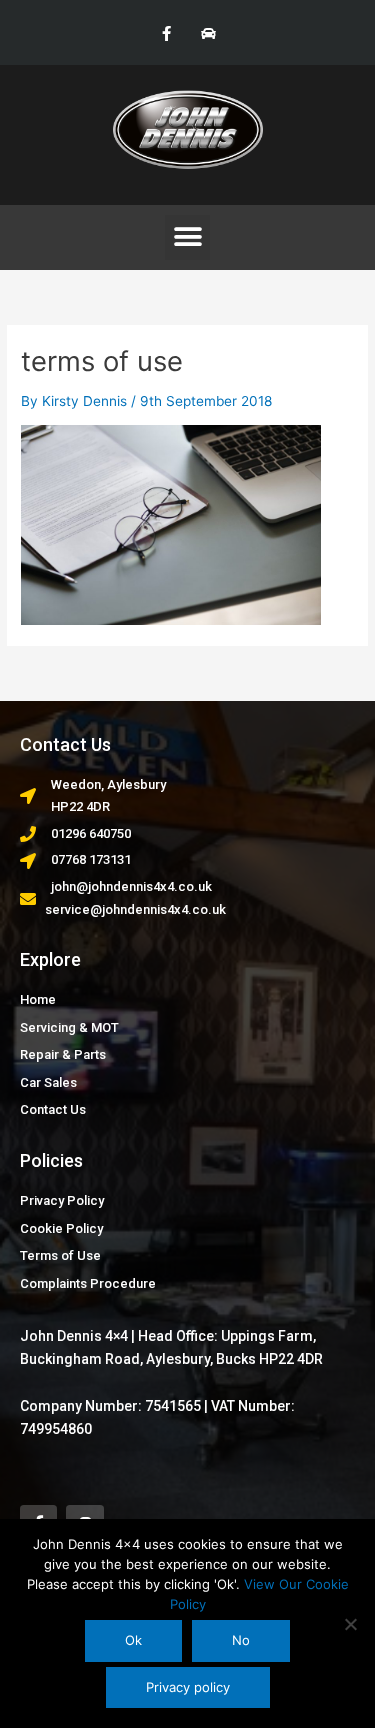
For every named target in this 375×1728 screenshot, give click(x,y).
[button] (187, 237)
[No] (350, 1624)
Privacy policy (188, 1687)
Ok (133, 1640)
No (241, 1640)
